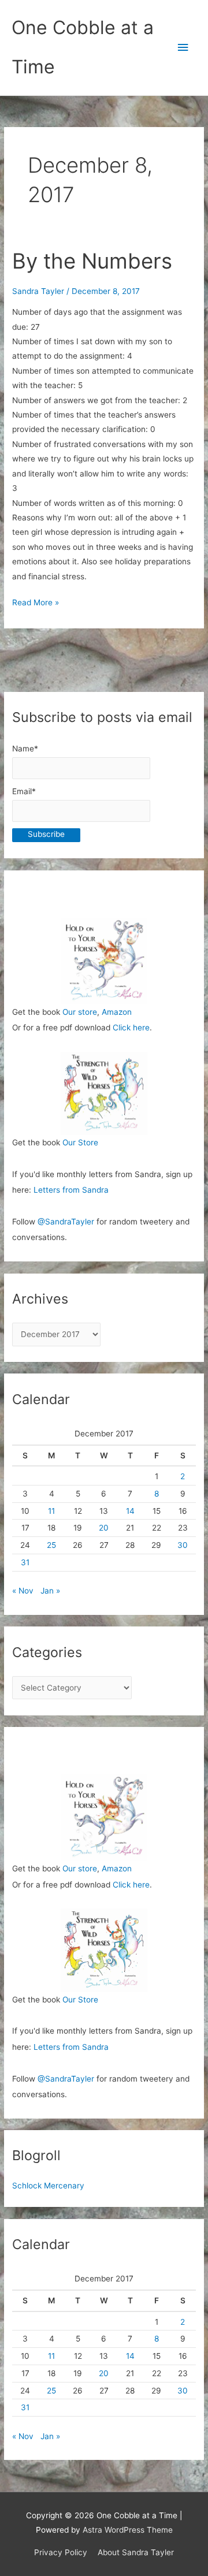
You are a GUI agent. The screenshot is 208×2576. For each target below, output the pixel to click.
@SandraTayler (66, 1222)
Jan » (50, 1591)
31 (25, 1562)
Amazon (117, 1012)
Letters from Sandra (71, 1190)
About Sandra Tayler (136, 2552)
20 (104, 1528)
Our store (80, 1012)
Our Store (80, 1142)
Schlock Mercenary (48, 2186)
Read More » (36, 604)
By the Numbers (92, 261)
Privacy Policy (61, 2552)
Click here (131, 1028)
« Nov (23, 1591)
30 (183, 1545)
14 (130, 1511)
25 (51, 1545)
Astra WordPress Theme (128, 2530)
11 (51, 1511)
